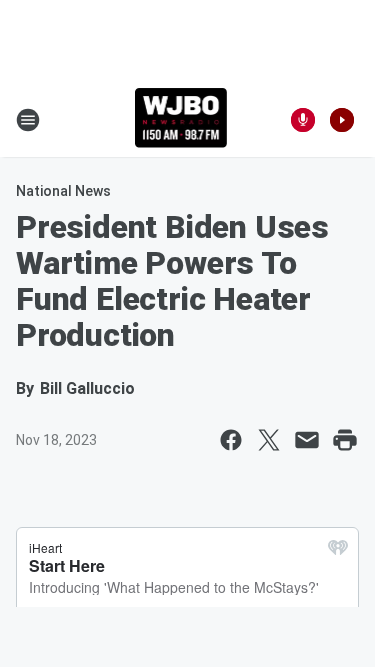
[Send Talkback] (303, 120)
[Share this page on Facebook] (231, 440)
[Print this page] (345, 440)
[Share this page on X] (269, 440)
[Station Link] (181, 120)
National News (63, 191)
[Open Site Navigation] (28, 120)
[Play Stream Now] (342, 120)
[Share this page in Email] (307, 440)
